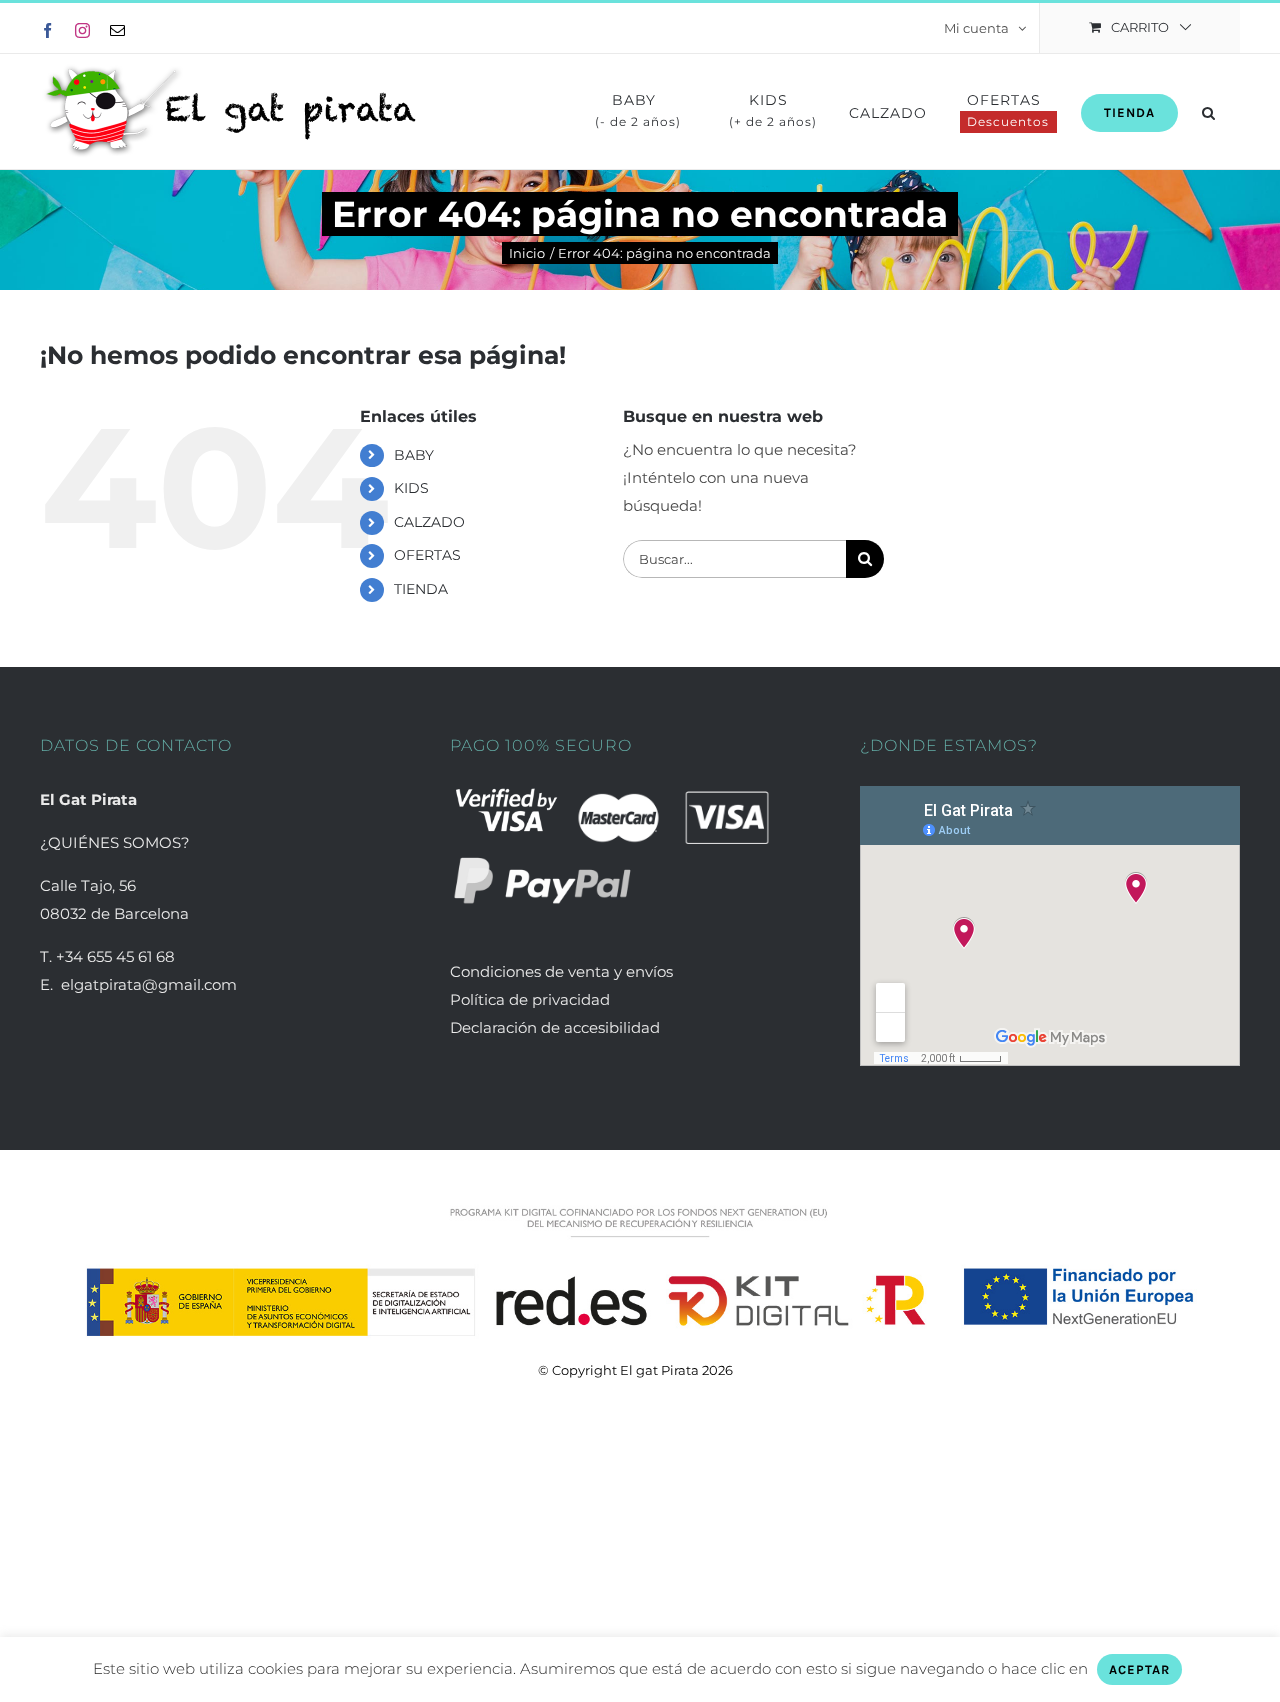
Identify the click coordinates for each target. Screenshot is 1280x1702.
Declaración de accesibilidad (555, 1027)
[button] (1209, 111)
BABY (414, 455)
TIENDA (421, 589)
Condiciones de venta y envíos (563, 971)
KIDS (411, 488)
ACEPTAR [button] (1139, 1669)
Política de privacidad (530, 999)
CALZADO (429, 522)
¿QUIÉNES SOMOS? (115, 842)
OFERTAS (427, 555)
